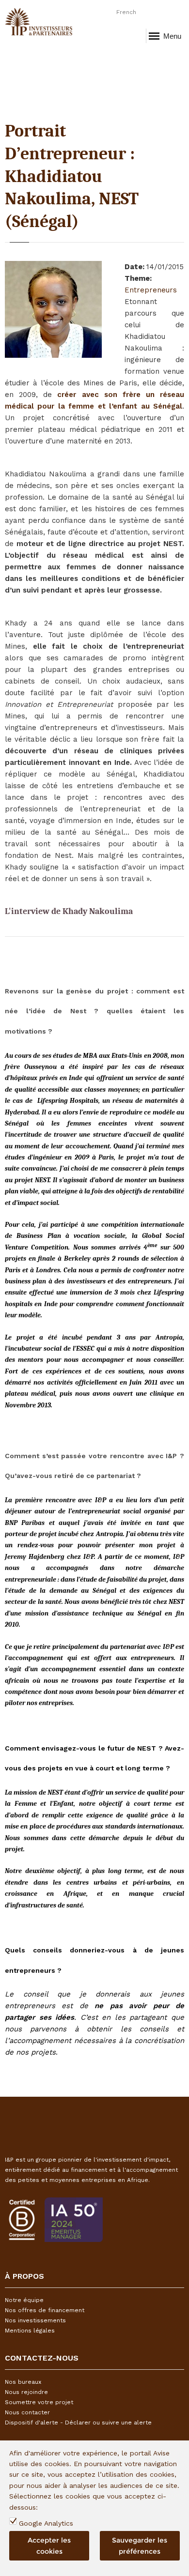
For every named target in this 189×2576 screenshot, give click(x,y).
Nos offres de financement (45, 2310)
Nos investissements (35, 2320)
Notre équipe (24, 2300)
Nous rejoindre (26, 2392)
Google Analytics (46, 2523)
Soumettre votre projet (39, 2402)
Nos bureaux (23, 2382)
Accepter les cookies (49, 2546)
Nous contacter (27, 2412)
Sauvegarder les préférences (140, 2546)
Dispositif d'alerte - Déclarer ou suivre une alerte (78, 2423)
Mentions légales (30, 2331)
